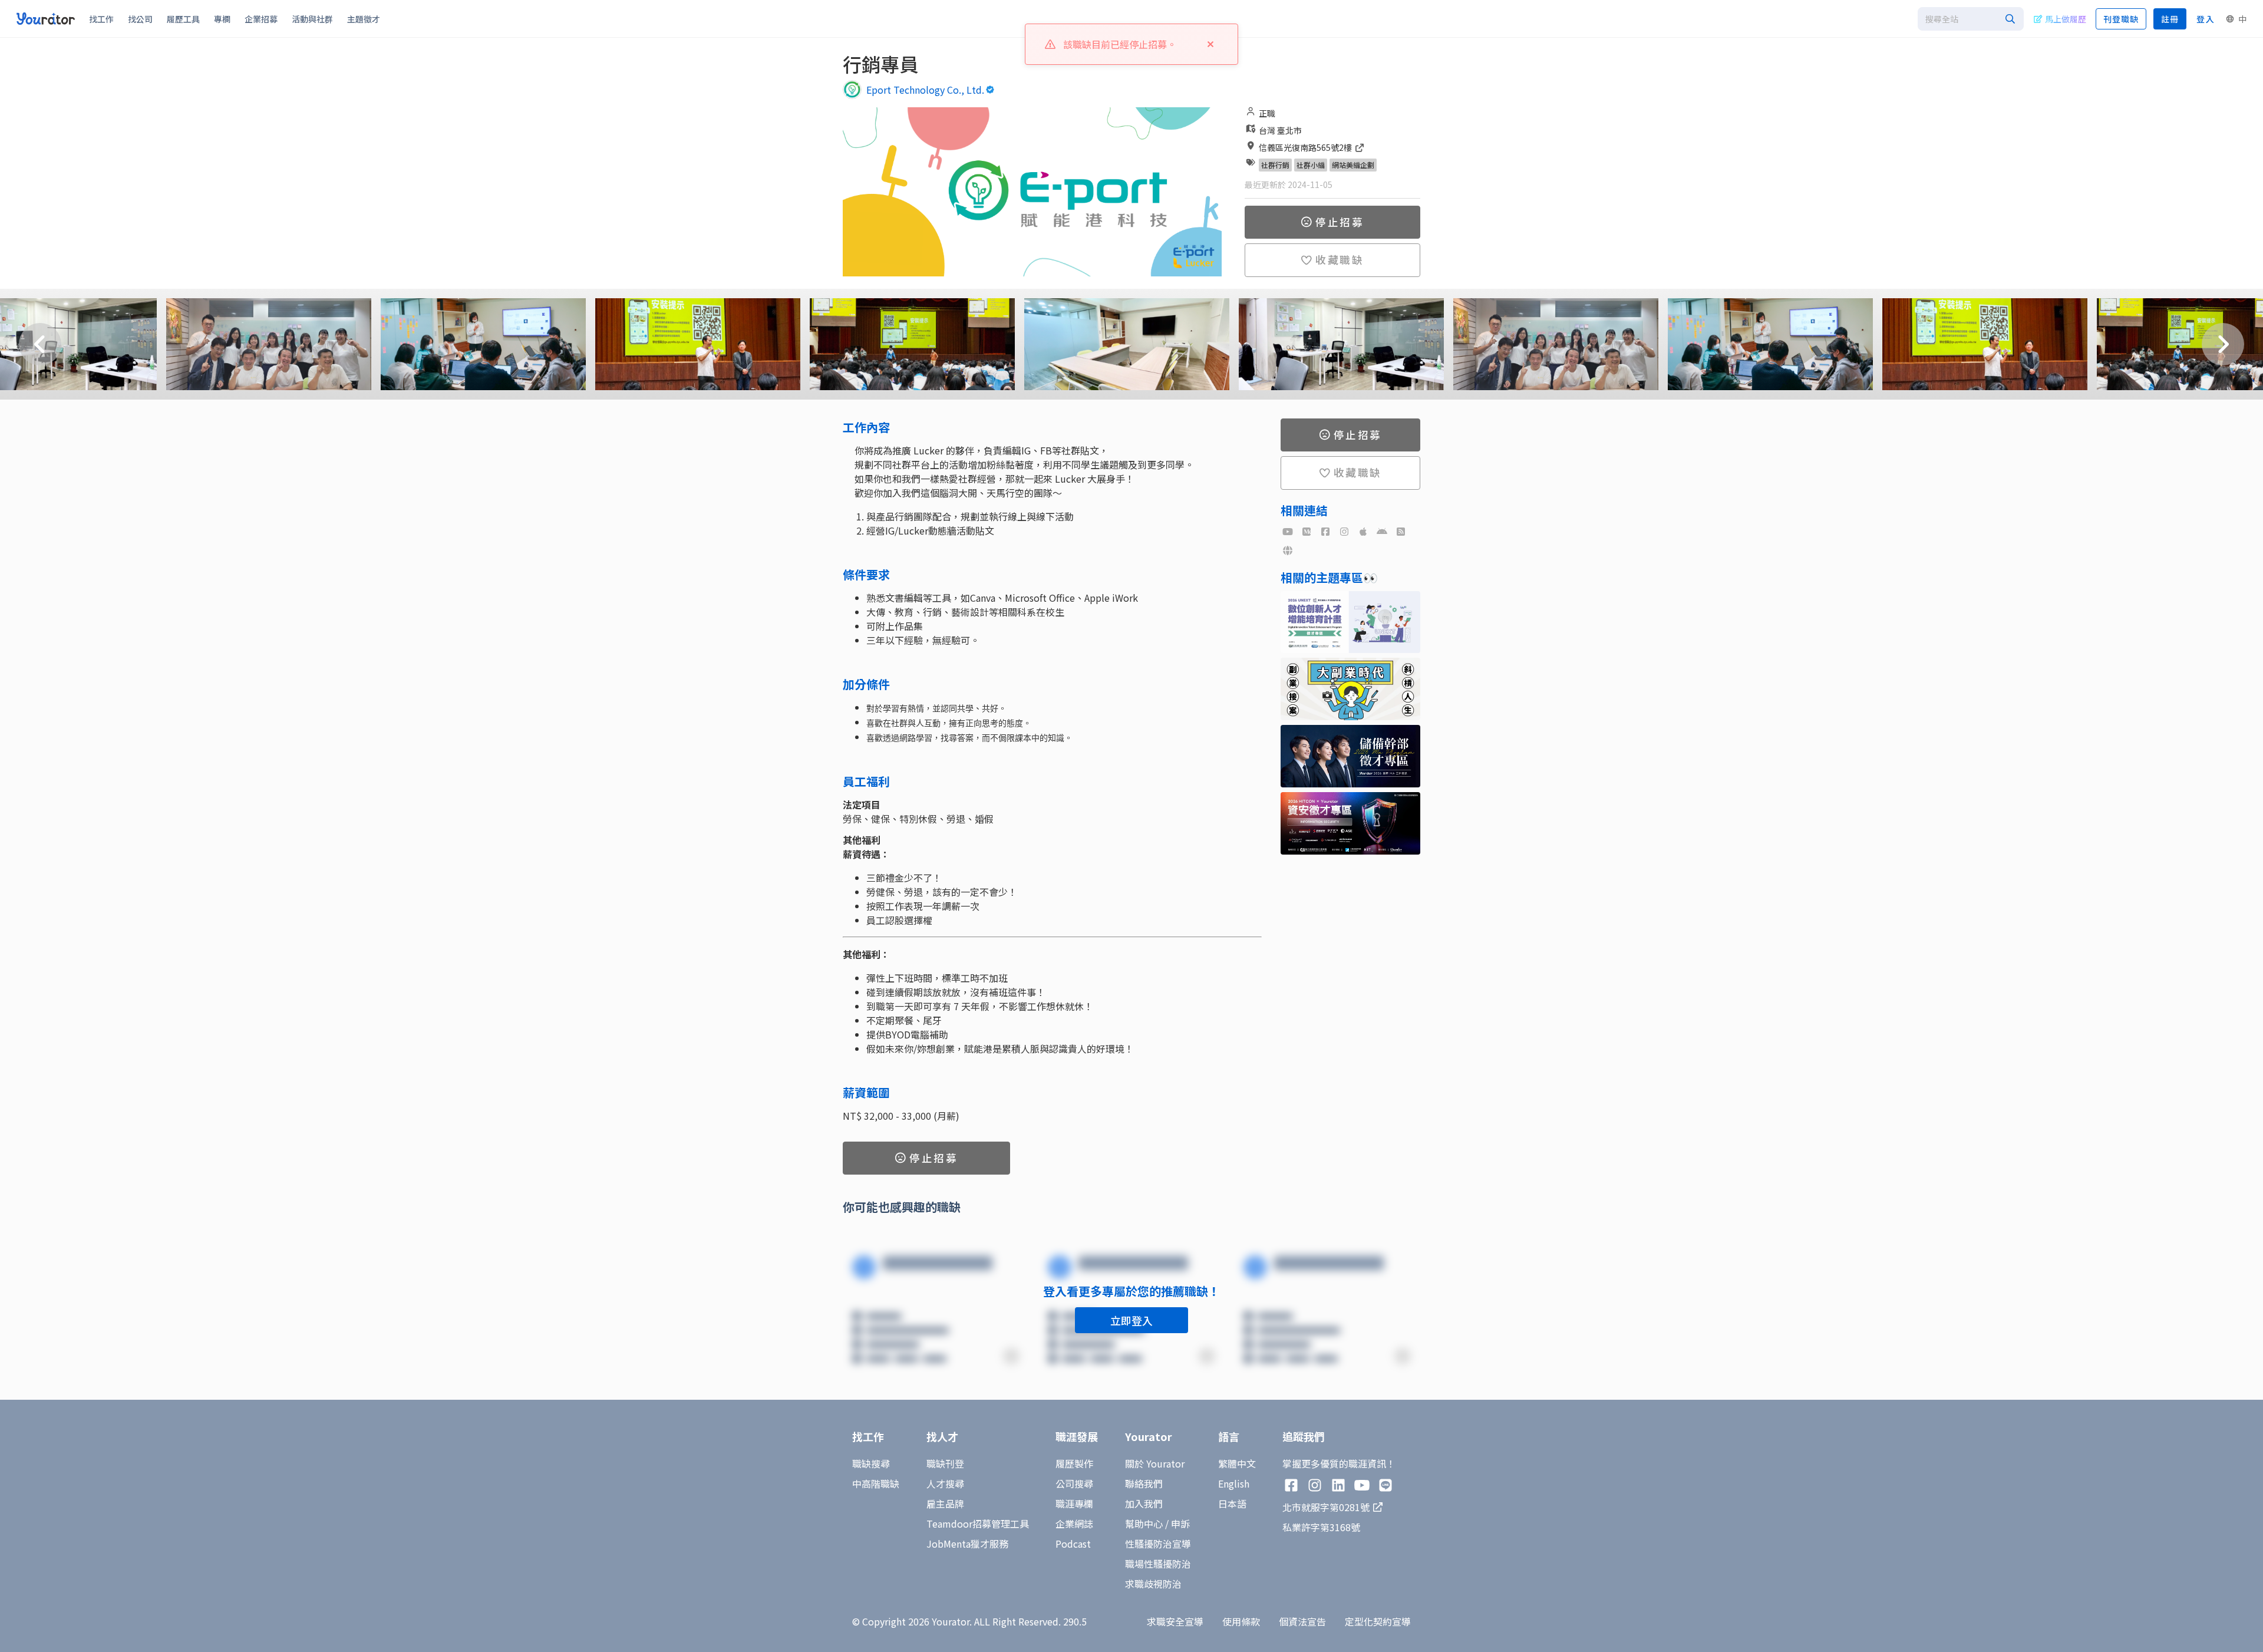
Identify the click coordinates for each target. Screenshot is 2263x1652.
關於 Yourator (1155, 1463)
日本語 (1232, 1503)
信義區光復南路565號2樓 (1306, 147)
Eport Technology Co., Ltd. (925, 90)
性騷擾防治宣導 (1158, 1544)
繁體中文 (1237, 1463)
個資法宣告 (1302, 1621)
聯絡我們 (1144, 1483)
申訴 (1180, 1524)
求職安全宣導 (1175, 1621)
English (1234, 1483)
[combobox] (1971, 19)
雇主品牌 (945, 1503)
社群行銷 (1275, 165)
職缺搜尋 (871, 1463)
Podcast (1073, 1544)
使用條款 (1241, 1621)
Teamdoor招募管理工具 (978, 1524)
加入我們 (1144, 1503)
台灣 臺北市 (1280, 130)
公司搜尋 (1074, 1483)
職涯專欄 (1074, 1503)
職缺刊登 (945, 1463)
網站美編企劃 (1353, 165)
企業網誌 (1074, 1524)
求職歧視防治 (1153, 1584)
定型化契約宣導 (1378, 1621)
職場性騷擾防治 (1158, 1564)
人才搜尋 (945, 1483)
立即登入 (1131, 1320)
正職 (1267, 113)
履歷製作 (1074, 1463)
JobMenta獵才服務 (967, 1544)
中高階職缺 (876, 1483)
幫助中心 (1144, 1524)
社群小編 (1311, 165)
